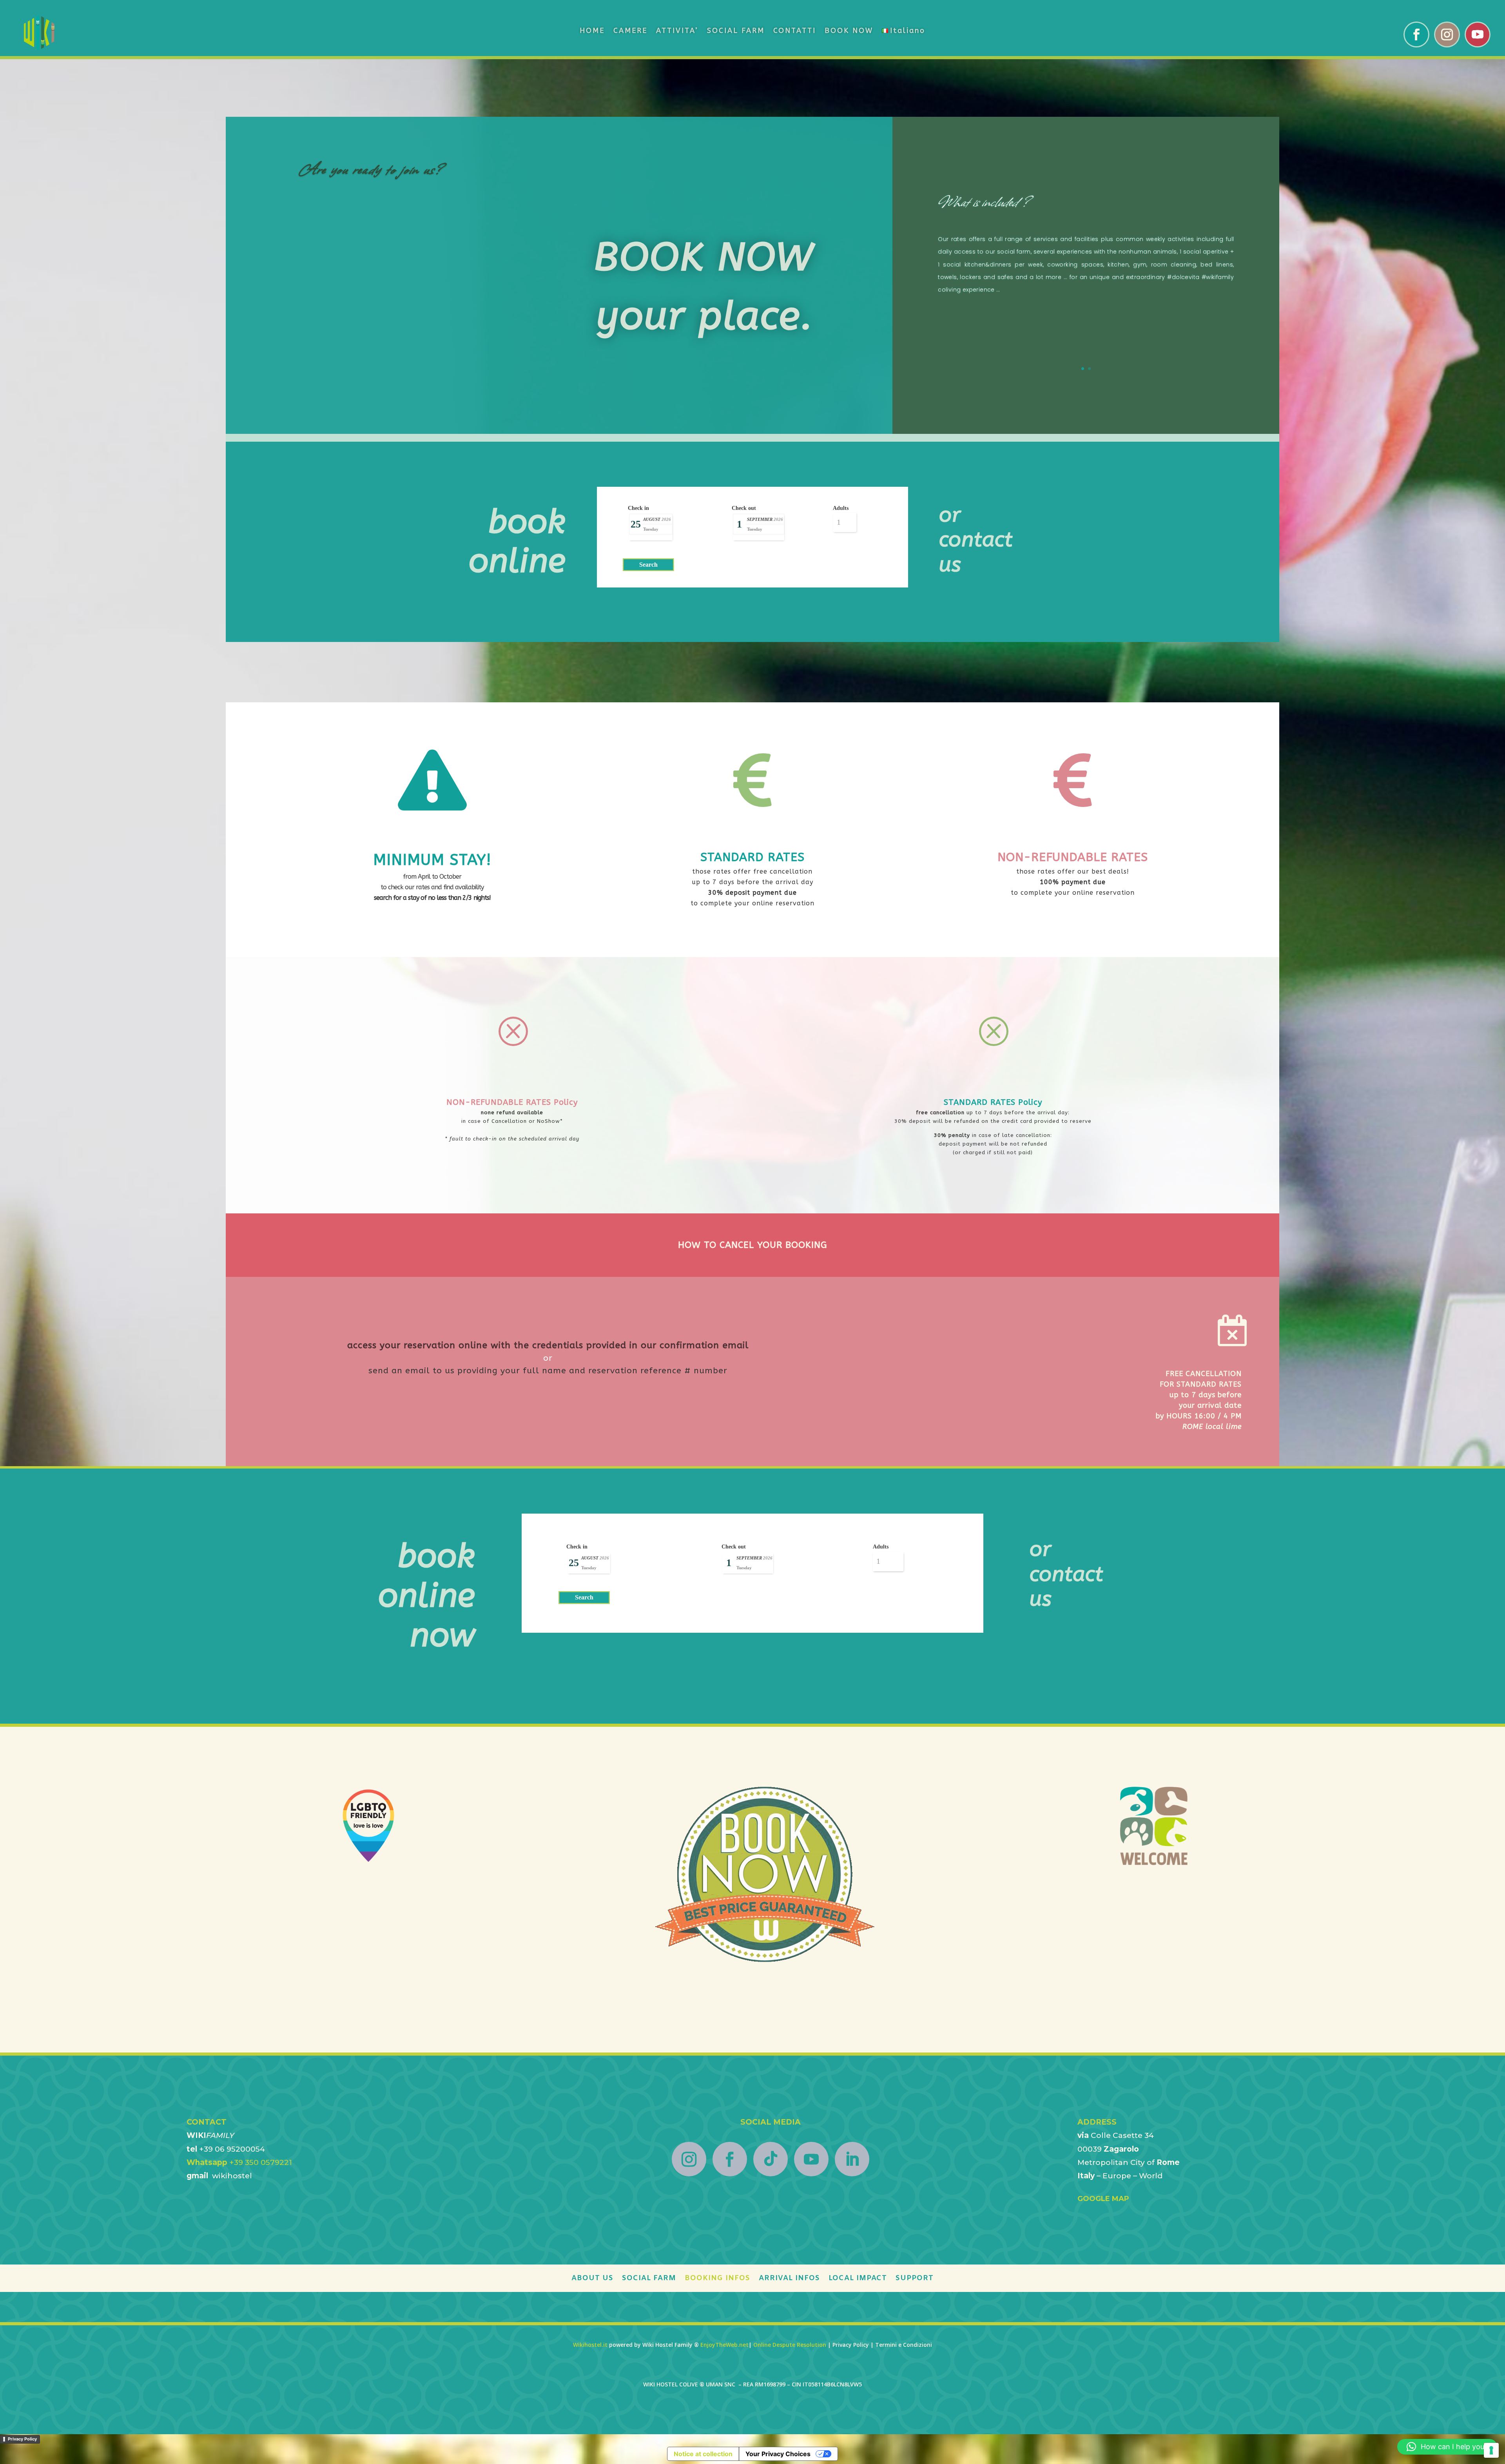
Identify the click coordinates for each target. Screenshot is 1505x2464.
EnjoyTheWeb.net (724, 2345)
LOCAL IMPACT (858, 2279)
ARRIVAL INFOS (789, 2279)
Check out (744, 508)
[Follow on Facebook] (1416, 34)
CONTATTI (795, 31)
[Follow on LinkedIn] (852, 2159)
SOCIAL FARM (736, 31)
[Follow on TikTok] (771, 2159)
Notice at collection (703, 2454)
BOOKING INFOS (717, 2279)
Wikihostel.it (590, 2345)
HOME (592, 31)
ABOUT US (592, 2279)
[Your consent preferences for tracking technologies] (1491, 2450)
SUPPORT (915, 2279)
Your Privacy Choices (778, 2454)
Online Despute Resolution (790, 2345)
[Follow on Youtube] (1478, 34)
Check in (638, 508)
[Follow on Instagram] (1447, 34)
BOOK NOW (849, 31)
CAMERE (630, 31)
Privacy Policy (22, 2439)
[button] (1447, 2447)
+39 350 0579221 (239, 2162)
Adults (841, 508)
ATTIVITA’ (677, 31)
